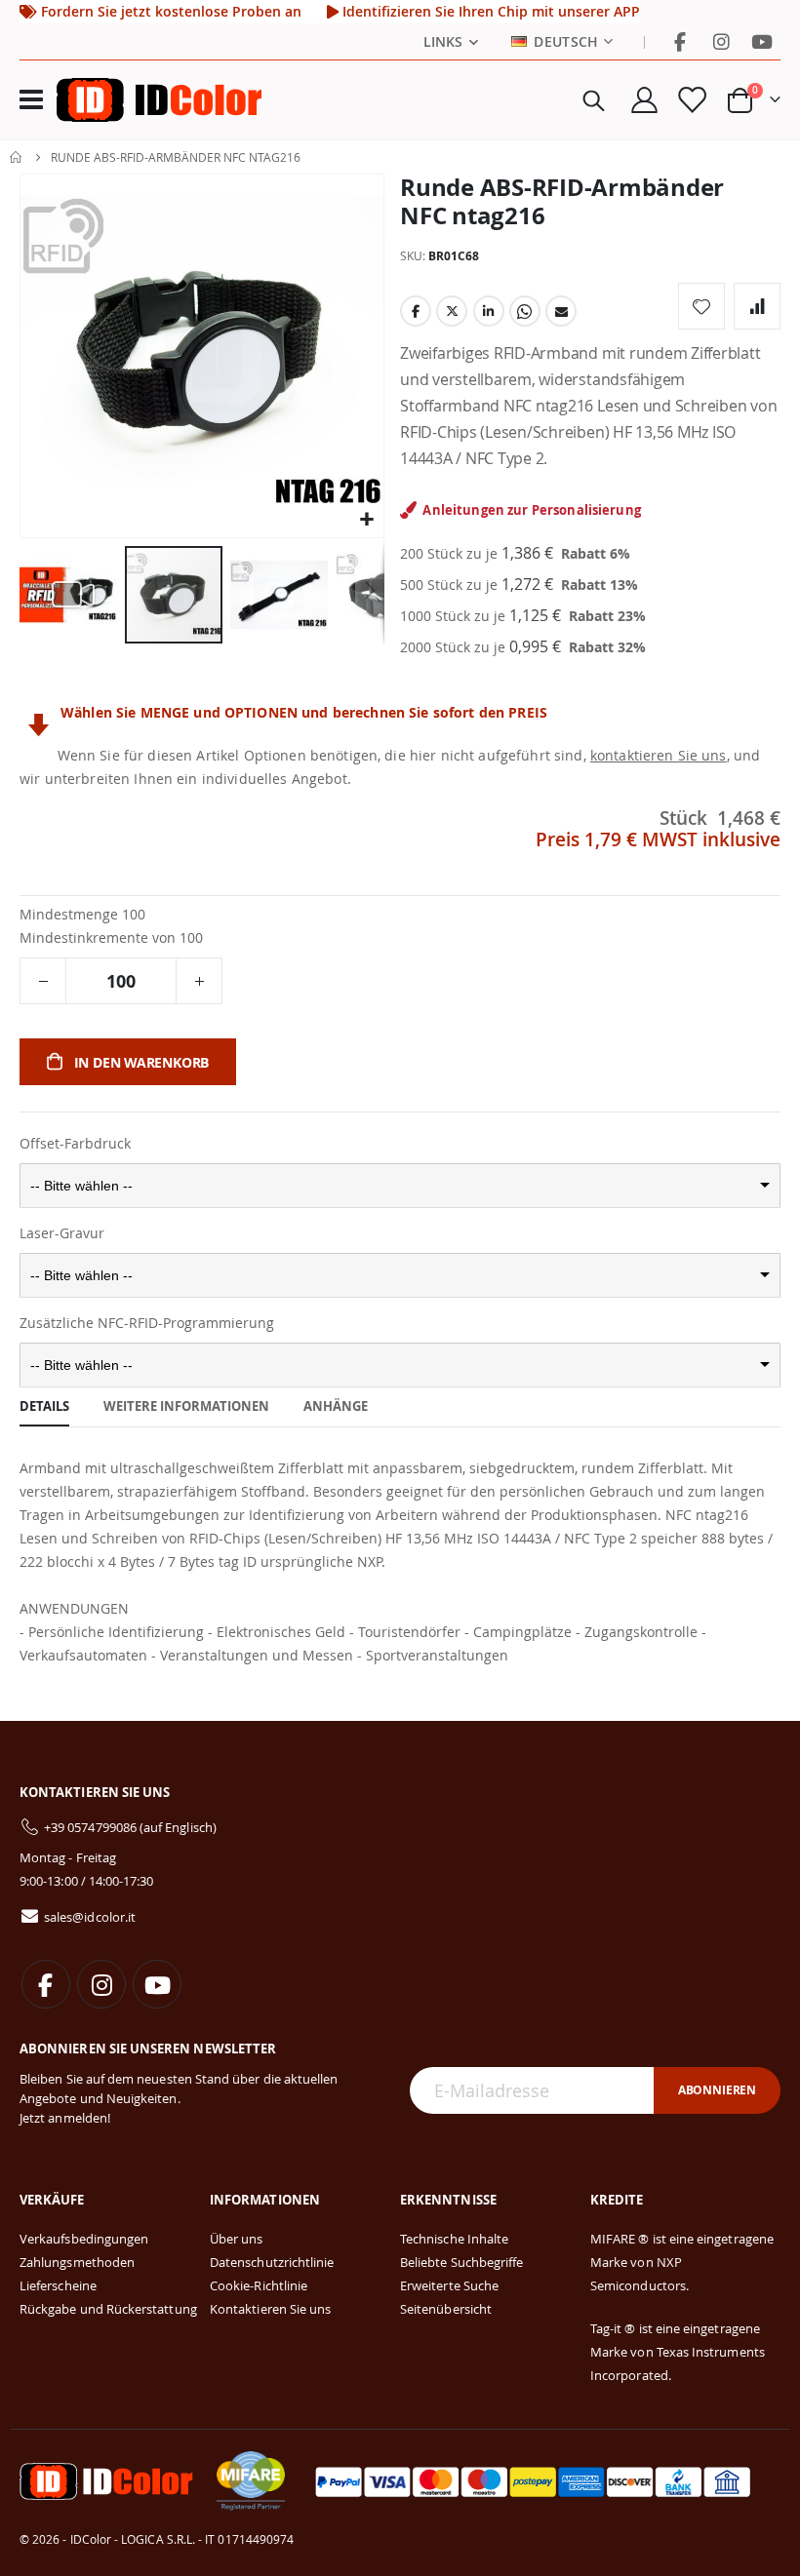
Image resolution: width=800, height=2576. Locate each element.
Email (561, 311)
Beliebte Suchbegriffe (461, 2262)
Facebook (416, 311)
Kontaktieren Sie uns (270, 2309)
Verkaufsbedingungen (84, 2239)
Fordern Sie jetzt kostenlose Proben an (169, 12)
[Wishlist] (692, 100)
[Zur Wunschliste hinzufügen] (701, 306)
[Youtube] (762, 42)
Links (443, 42)
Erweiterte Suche (449, 2285)
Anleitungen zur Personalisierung (531, 510)
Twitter (452, 311)
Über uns (237, 2239)
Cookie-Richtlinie (259, 2285)
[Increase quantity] (199, 981)
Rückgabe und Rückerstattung (108, 2309)
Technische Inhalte (454, 2239)
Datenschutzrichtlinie (272, 2262)
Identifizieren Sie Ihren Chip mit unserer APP (489, 12)
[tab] (44, 1407)
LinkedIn (489, 311)
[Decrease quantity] (43, 981)
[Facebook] (680, 42)
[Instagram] (721, 42)
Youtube (157, 1984)
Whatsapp (525, 311)
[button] (366, 520)
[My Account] (644, 100)
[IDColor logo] (159, 99)
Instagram (101, 1984)
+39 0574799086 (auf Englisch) (130, 1827)
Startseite (17, 157)
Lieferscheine (58, 2285)
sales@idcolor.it (90, 1917)
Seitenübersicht (446, 2309)
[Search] (593, 100)
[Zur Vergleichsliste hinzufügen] (757, 306)
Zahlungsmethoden (77, 2262)
